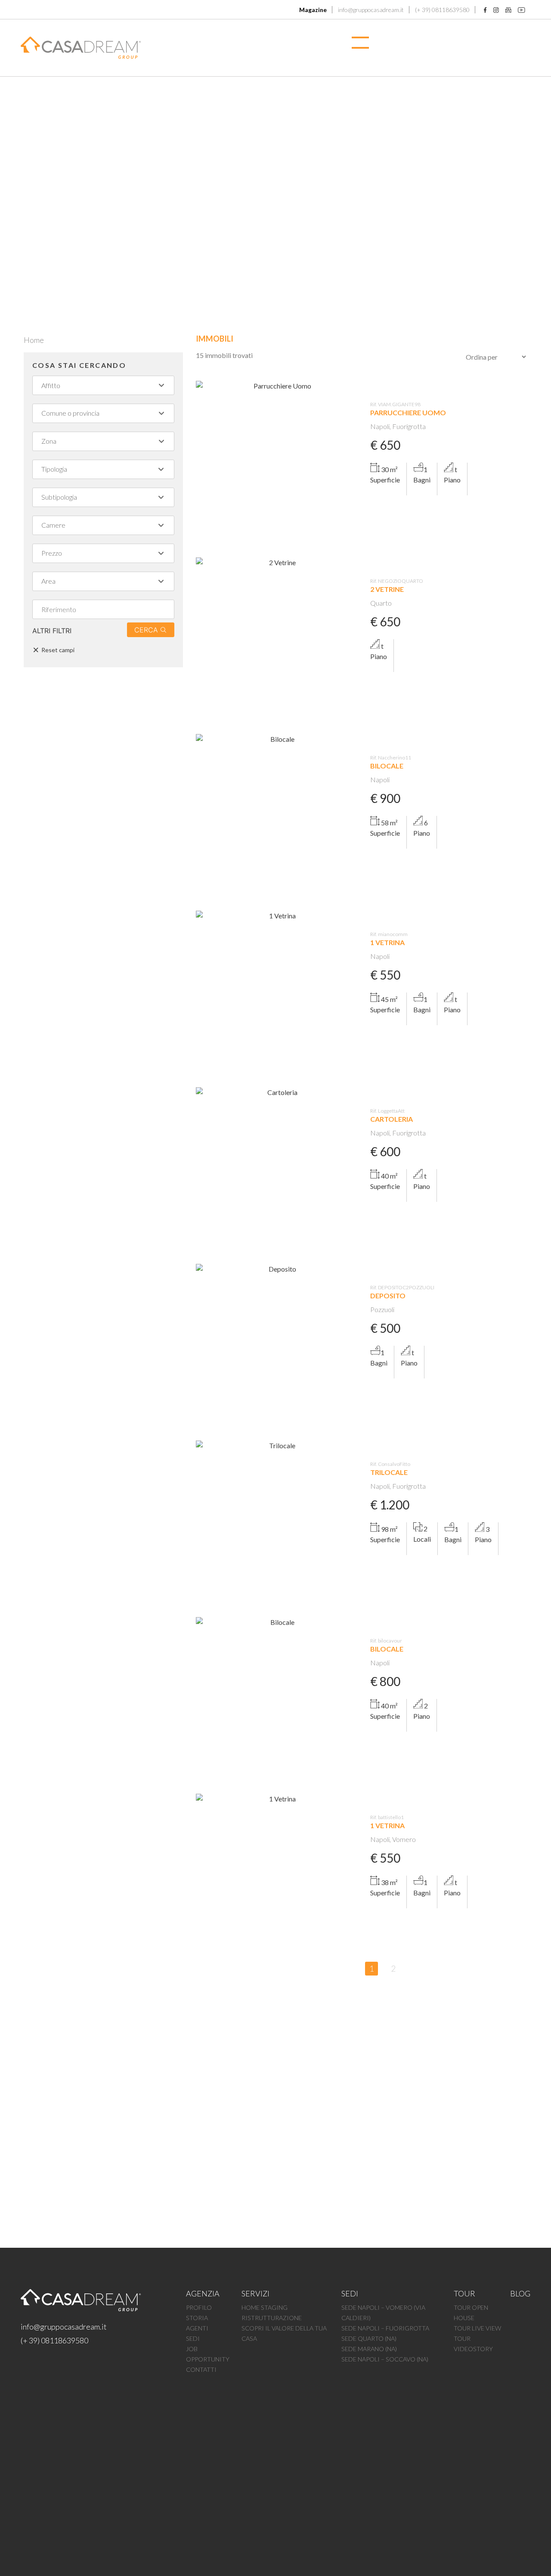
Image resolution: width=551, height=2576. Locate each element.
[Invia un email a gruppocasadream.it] (508, 9)
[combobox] (99, 385)
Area (48, 581)
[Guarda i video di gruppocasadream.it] (522, 9)
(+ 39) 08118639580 (54, 2340)
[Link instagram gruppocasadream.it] (496, 9)
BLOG (520, 2293)
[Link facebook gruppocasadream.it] (485, 9)
